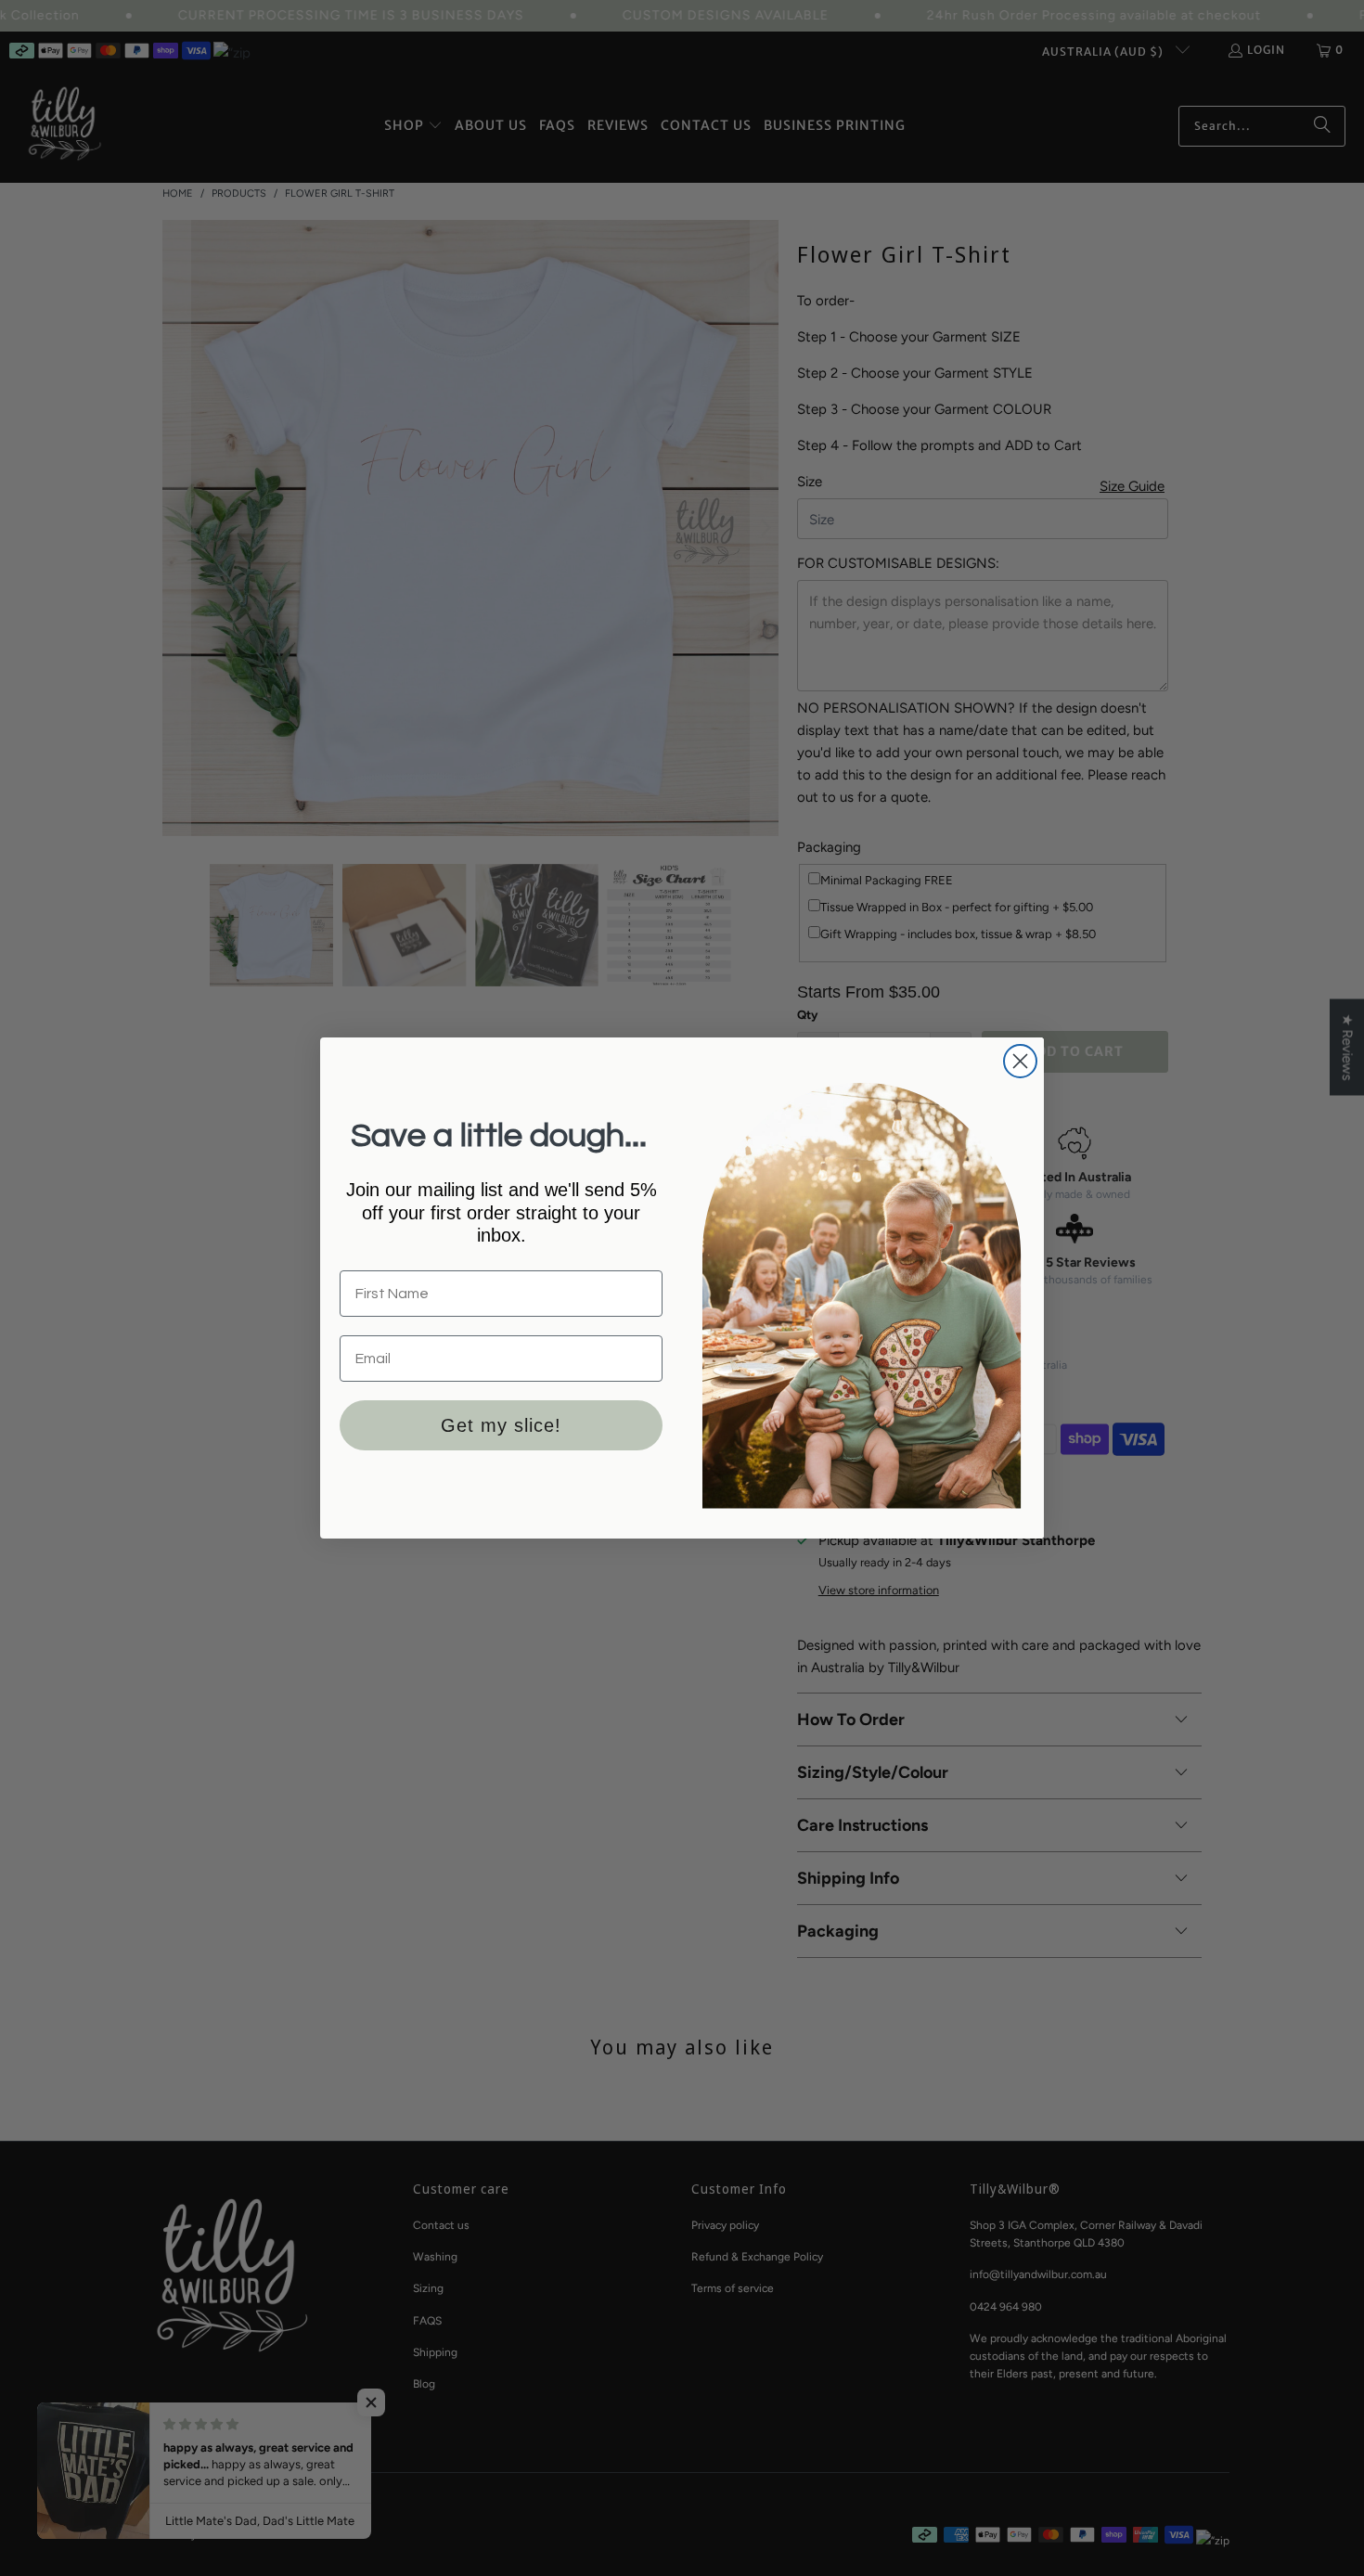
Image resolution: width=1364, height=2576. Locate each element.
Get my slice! (501, 1425)
